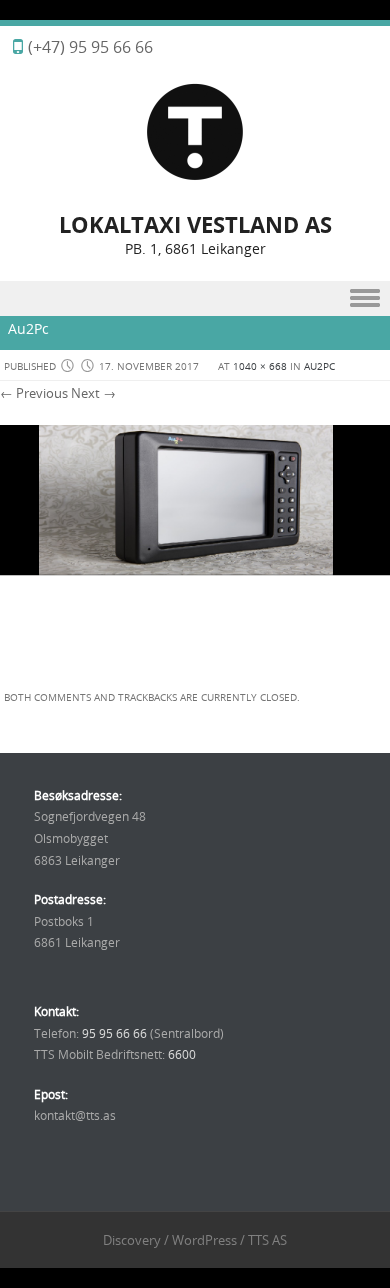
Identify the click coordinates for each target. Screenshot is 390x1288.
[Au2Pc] (195, 670)
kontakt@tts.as (75, 1115)
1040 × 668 (260, 366)
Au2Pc (319, 366)
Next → (93, 393)
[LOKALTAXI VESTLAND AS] (195, 176)
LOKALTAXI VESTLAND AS (195, 224)
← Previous (34, 393)
